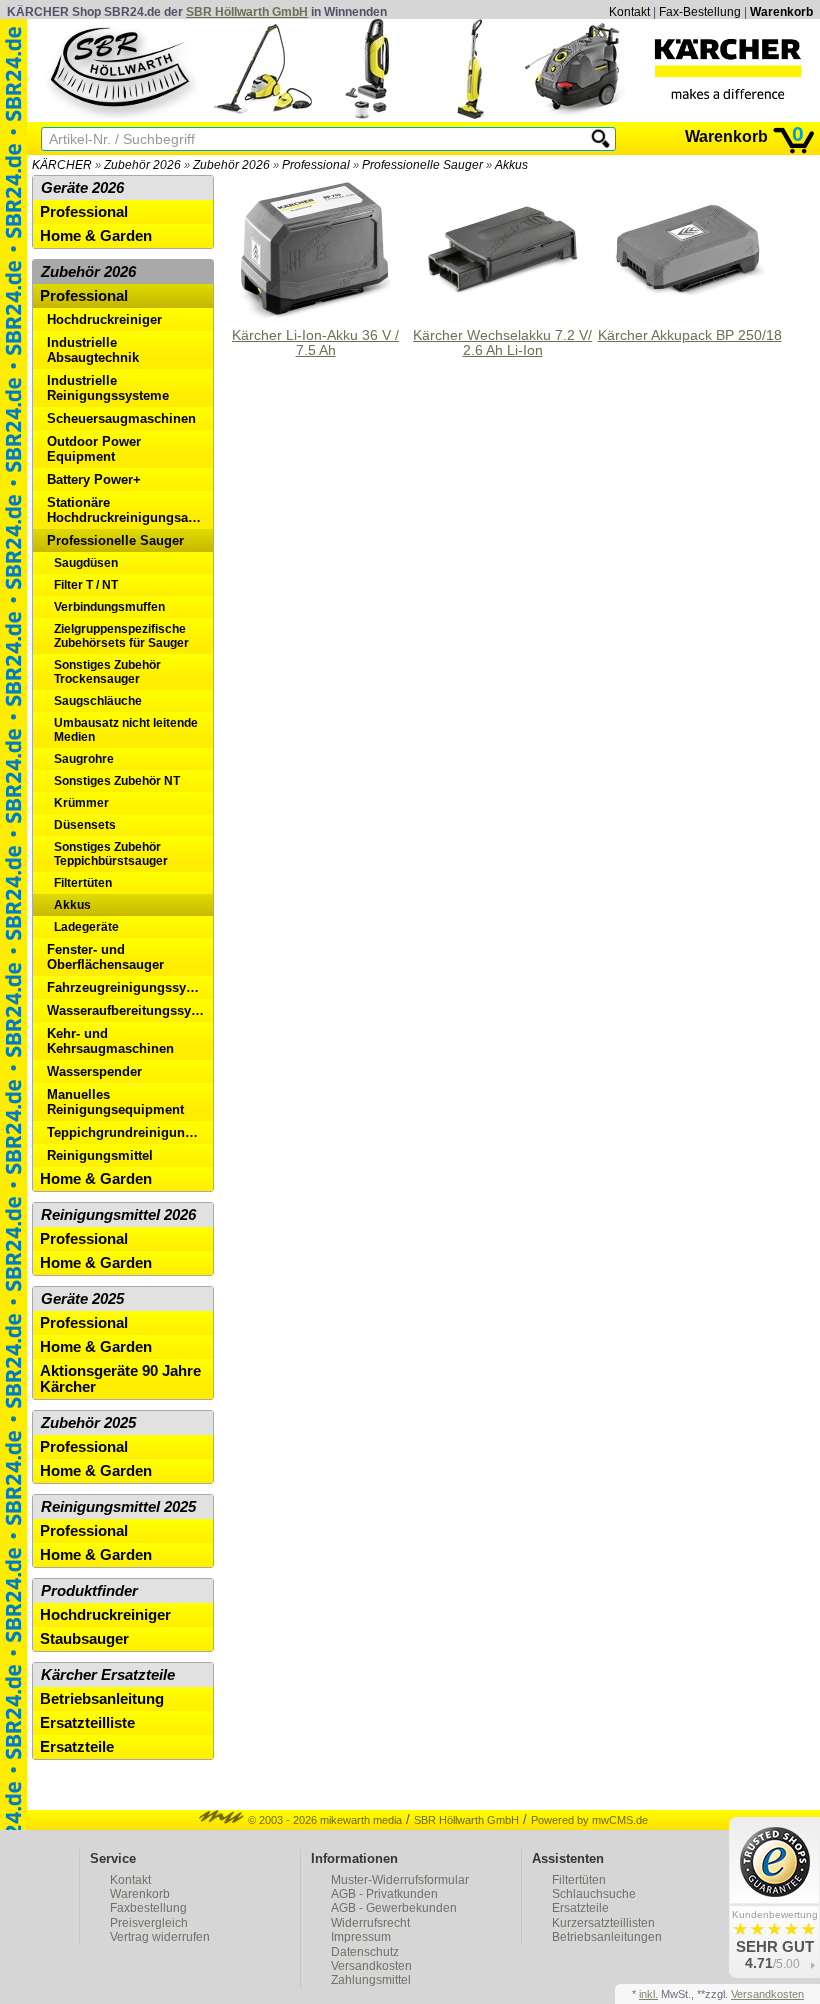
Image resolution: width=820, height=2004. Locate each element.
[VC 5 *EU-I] (367, 114)
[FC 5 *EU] (471, 114)
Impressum (361, 1937)
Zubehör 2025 (88, 1423)
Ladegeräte (86, 927)
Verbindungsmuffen (109, 607)
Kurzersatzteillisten (603, 1923)
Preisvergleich (149, 1923)
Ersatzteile (77, 1747)
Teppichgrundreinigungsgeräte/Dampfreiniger (130, 1132)
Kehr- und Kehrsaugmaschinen (110, 1041)
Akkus (511, 165)
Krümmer (81, 803)
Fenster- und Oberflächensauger (105, 957)
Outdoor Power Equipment (94, 449)
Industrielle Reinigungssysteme (108, 388)
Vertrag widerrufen (160, 1937)
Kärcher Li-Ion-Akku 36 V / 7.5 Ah (315, 343)
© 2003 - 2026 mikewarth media (323, 1820)
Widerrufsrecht (370, 1923)
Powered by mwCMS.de (589, 1820)
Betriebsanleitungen (607, 1937)
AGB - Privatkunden (384, 1894)
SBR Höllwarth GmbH (247, 12)
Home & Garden (96, 236)
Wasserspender (94, 1071)
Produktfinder (89, 1591)
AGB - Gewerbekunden (394, 1908)
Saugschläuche (98, 701)
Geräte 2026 (82, 188)
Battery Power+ (94, 479)
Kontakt (629, 12)
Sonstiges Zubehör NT (117, 781)
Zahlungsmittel (371, 1980)
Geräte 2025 (82, 1299)
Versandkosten (371, 1966)
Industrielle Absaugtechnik (93, 350)
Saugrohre (84, 759)
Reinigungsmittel (100, 1155)
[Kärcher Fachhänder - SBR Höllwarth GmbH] (728, 69)
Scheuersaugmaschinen (121, 418)
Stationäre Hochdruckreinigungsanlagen (130, 510)
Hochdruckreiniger (104, 319)
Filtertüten (83, 883)
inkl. (648, 1994)
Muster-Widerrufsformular (400, 1880)
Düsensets (85, 825)
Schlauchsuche (594, 1894)
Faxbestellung (148, 1908)
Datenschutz (365, 1952)
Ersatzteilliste (87, 1723)
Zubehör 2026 (142, 165)
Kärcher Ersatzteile (108, 1675)
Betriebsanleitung (102, 1699)
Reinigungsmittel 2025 (118, 1507)
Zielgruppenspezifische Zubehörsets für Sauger (121, 636)
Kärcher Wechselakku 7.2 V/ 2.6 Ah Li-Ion (502, 343)
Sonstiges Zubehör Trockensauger (107, 672)
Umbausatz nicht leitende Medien (126, 730)
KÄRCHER (62, 165)
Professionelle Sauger (422, 165)
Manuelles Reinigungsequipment (115, 1102)
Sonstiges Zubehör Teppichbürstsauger (111, 854)
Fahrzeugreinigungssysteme (130, 987)
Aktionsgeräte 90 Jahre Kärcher (120, 1379)
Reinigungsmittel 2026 (118, 1215)
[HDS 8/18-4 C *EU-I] (575, 114)
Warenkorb (781, 12)
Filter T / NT (86, 585)
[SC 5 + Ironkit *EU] (263, 114)
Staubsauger (84, 1639)
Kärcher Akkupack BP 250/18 (690, 335)
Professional (316, 165)
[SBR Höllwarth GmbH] (122, 69)
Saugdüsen (86, 563)
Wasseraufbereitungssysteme (130, 1010)
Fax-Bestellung (700, 12)
